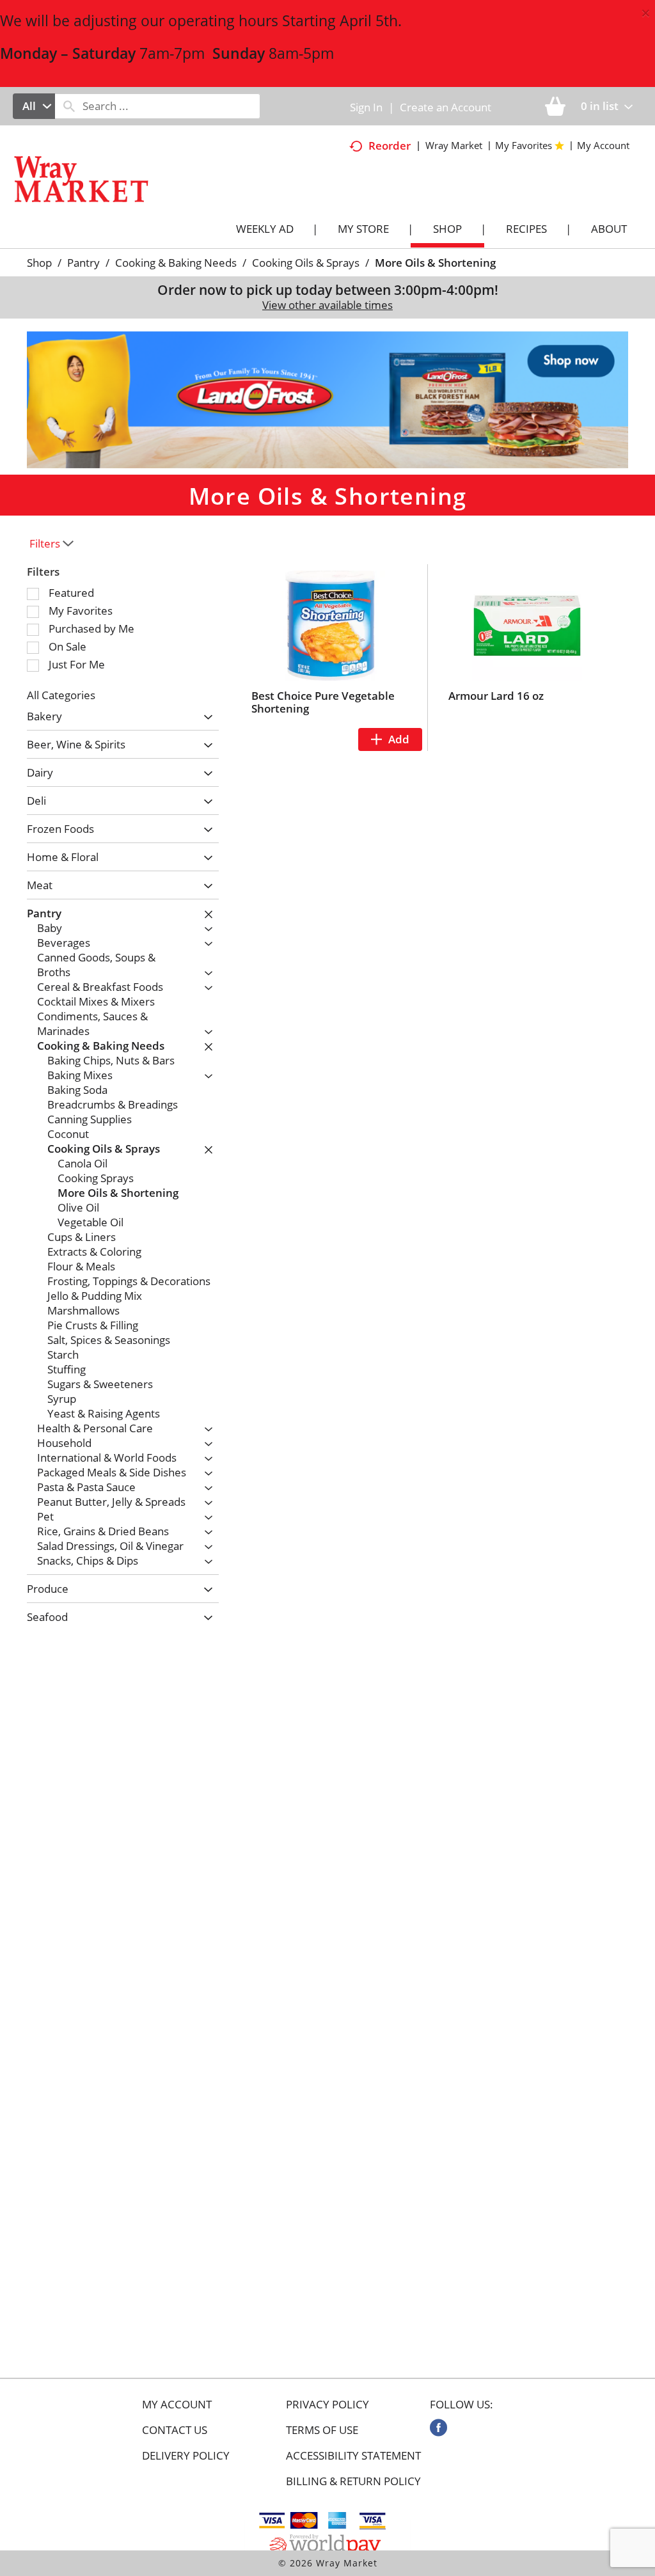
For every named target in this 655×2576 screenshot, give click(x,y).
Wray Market (454, 145)
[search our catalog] (69, 106)
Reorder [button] (390, 146)
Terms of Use (322, 2430)
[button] (327, 399)
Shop (39, 263)
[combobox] (34, 106)
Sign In (366, 107)
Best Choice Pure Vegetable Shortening (323, 702)
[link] (438, 2428)
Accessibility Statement (353, 2456)
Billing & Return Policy (353, 2481)
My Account (177, 2405)
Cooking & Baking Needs (176, 263)
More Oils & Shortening (435, 263)
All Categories (61, 695)
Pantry (83, 263)
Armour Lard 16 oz (496, 696)
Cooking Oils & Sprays (306, 263)
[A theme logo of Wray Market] (94, 195)
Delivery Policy (186, 2456)
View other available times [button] (327, 305)
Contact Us (175, 2430)
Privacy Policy (327, 2405)
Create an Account (446, 107)
